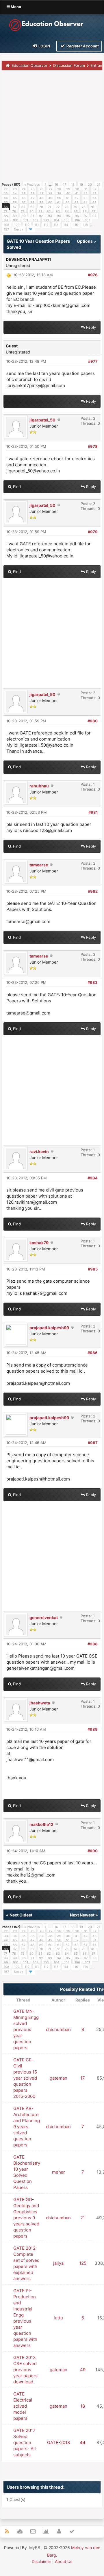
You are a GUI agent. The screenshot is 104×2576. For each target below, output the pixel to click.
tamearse (39, 865)
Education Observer (29, 65)
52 (77, 198)
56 (15, 202)
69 (32, 207)
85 (76, 211)
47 (32, 198)
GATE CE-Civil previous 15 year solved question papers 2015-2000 (25, 2078)
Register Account (82, 46)
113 (56, 225)
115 (76, 225)
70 (41, 207)
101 (26, 220)
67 (15, 207)
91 (32, 216)
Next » (19, 229)
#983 (93, 982)
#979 (93, 532)
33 (6, 194)
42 (86, 194)
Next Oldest (21, 1915)
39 (59, 194)
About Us (64, 2561)
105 (67, 220)
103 (46, 220)
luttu (58, 2318)
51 (68, 198)
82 (49, 211)
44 (6, 198)
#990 (93, 1851)
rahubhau (39, 786)
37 (41, 194)
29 (68, 189)
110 (27, 225)
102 (36, 220)
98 (94, 216)
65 (94, 202)
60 (50, 202)
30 (77, 189)
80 (31, 211)
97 (86, 216)
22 (6, 189)
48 (41, 198)
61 (59, 202)
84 (67, 211)
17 (65, 185)
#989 (93, 1729)
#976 (93, 275)
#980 (93, 721)
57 (24, 202)
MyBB (35, 2548)
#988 (93, 1644)
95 (68, 216)
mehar (58, 2172)
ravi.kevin (39, 1151)
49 (50, 198)
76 (92, 207)
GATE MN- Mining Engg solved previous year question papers (26, 2029)
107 (88, 220)
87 (93, 211)
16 (56, 185)
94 (59, 216)
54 (94, 198)
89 (15, 216)
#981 (93, 812)
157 (6, 229)
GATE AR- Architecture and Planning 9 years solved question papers (27, 2127)
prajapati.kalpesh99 (49, 1328)
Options (85, 241)
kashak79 (39, 1243)
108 (6, 225)
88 (6, 216)
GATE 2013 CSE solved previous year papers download (25, 2370)
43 (94, 194)
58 (32, 202)
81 (40, 211)
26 (42, 189)
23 (15, 189)
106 (77, 220)
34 (15, 194)
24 (24, 189)
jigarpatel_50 (42, 420)
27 (50, 189)
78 (14, 211)
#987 (93, 1443)
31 (86, 189)
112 (46, 225)
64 (86, 202)
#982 (93, 891)
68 (23, 207)
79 (23, 211)
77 (5, 211)
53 (86, 198)
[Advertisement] (52, 128)
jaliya (58, 2263)
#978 (93, 446)
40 (68, 194)
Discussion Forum (69, 65)
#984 (93, 1178)
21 (99, 185)
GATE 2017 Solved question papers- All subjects (25, 2442)
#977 (93, 361)
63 (77, 202)
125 (83, 2263)
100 (15, 220)
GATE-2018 (58, 2442)
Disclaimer (41, 2561)
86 (85, 211)
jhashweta (40, 1703)
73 (67, 207)
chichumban (58, 2029)
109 (17, 225)
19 (81, 185)
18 (73, 185)
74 (75, 207)
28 (59, 189)
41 (77, 194)
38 (50, 194)
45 (15, 198)
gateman (58, 2078)
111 (37, 225)
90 (24, 216)
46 (24, 198)
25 (33, 189)
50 (59, 198)
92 (41, 216)
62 (68, 202)
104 (56, 220)
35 (24, 194)
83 (58, 211)
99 (6, 220)
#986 (93, 1353)
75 (84, 207)
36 (33, 194)
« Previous (32, 185)
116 (85, 225)
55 (6, 202)
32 (94, 189)
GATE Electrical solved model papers (23, 2406)
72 (58, 207)
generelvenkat (44, 1617)
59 (41, 202)
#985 (93, 1269)
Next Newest (82, 1915)
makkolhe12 (41, 1824)
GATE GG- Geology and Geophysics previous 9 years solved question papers (26, 2218)
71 (50, 207)
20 (90, 185)
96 (77, 216)
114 (66, 225)
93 (50, 216)
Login (44, 46)
